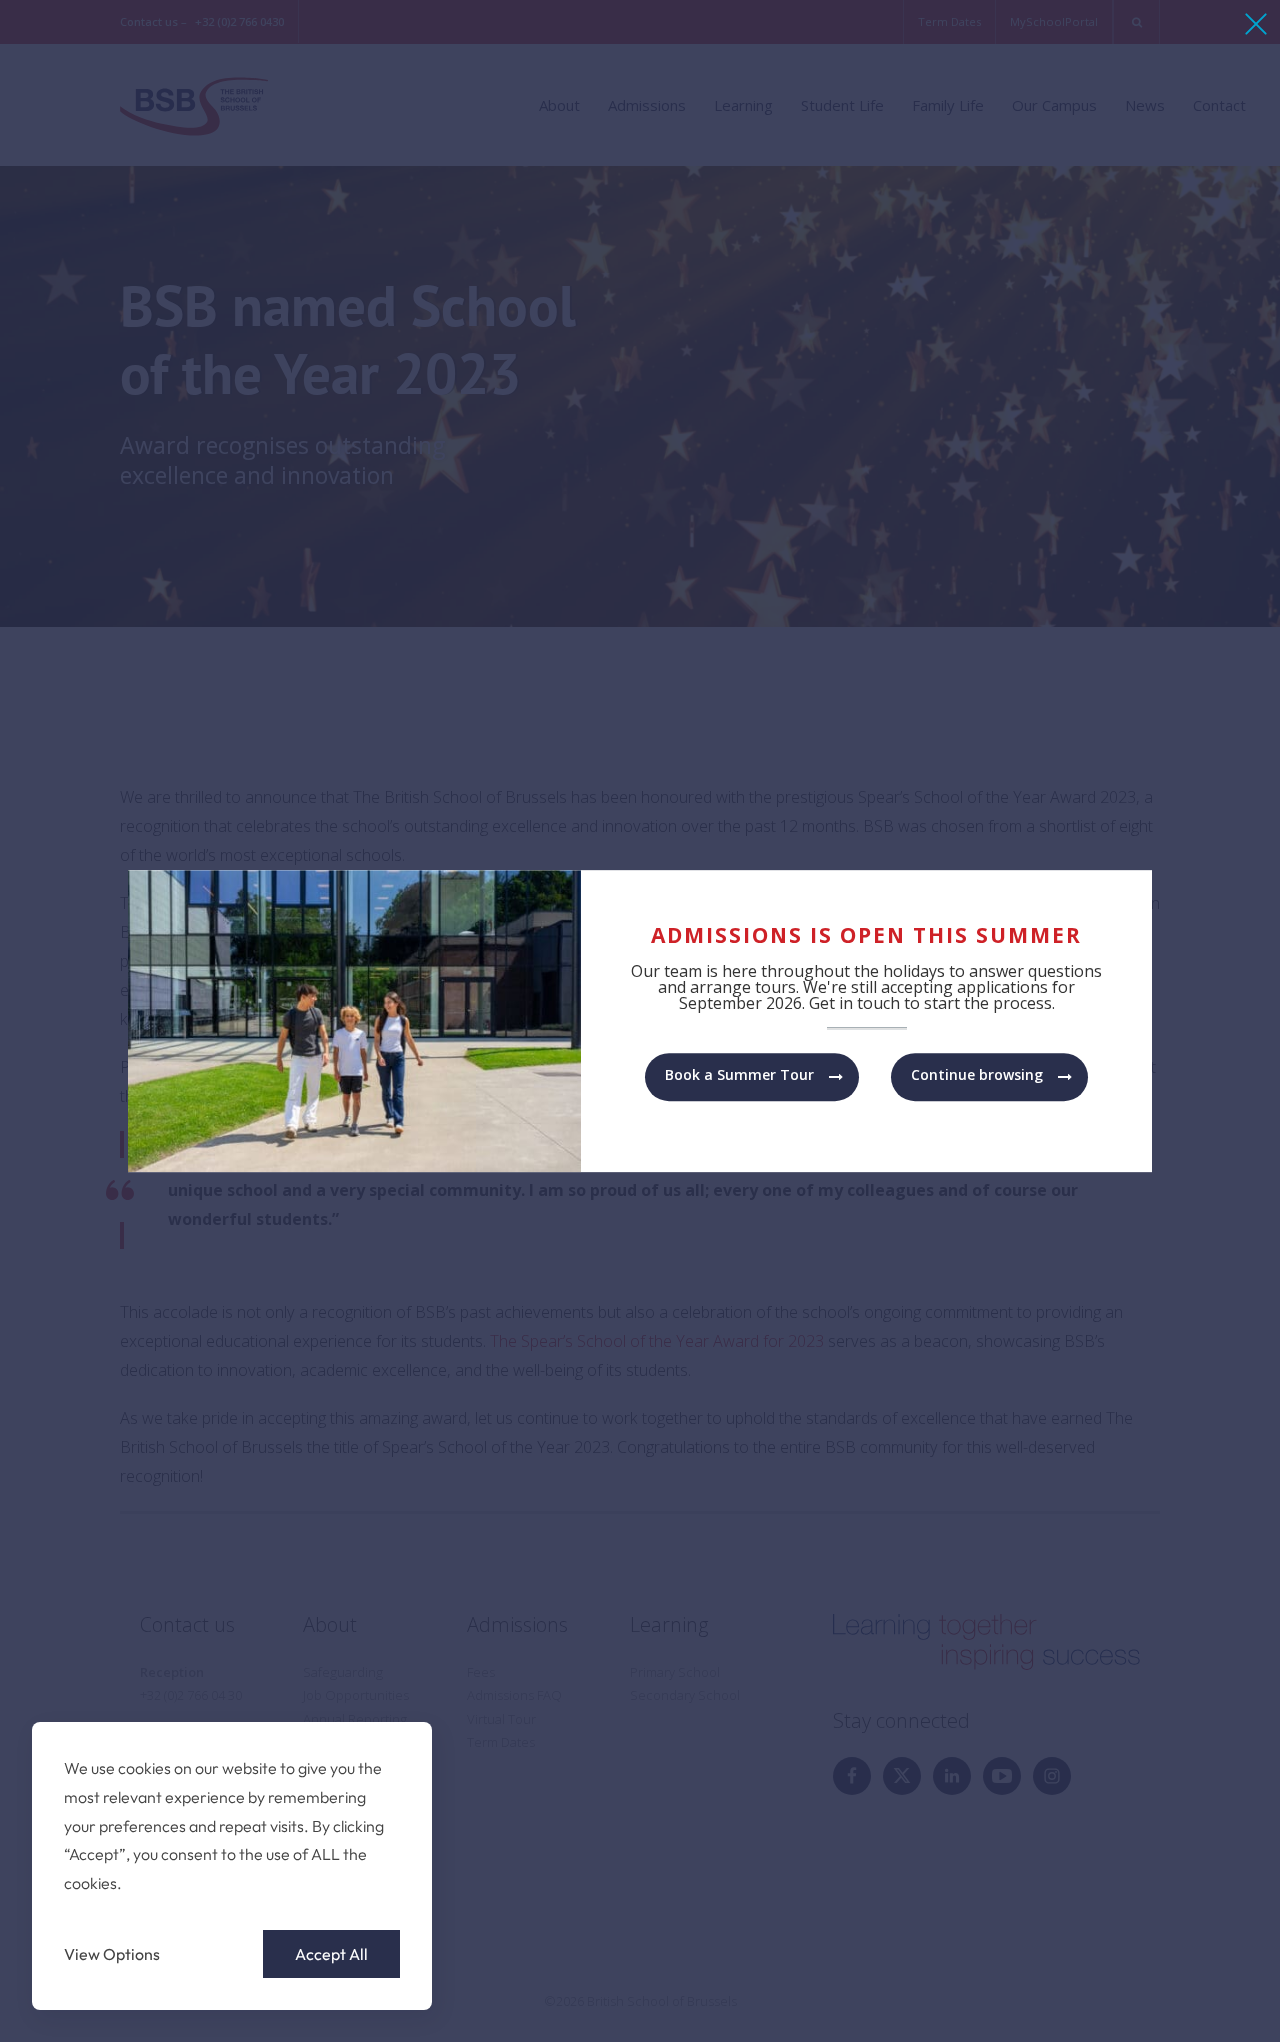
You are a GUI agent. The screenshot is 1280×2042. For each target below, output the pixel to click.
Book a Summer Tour (739, 1074)
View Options (112, 1954)
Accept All (331, 1954)
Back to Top (1153, 1998)
